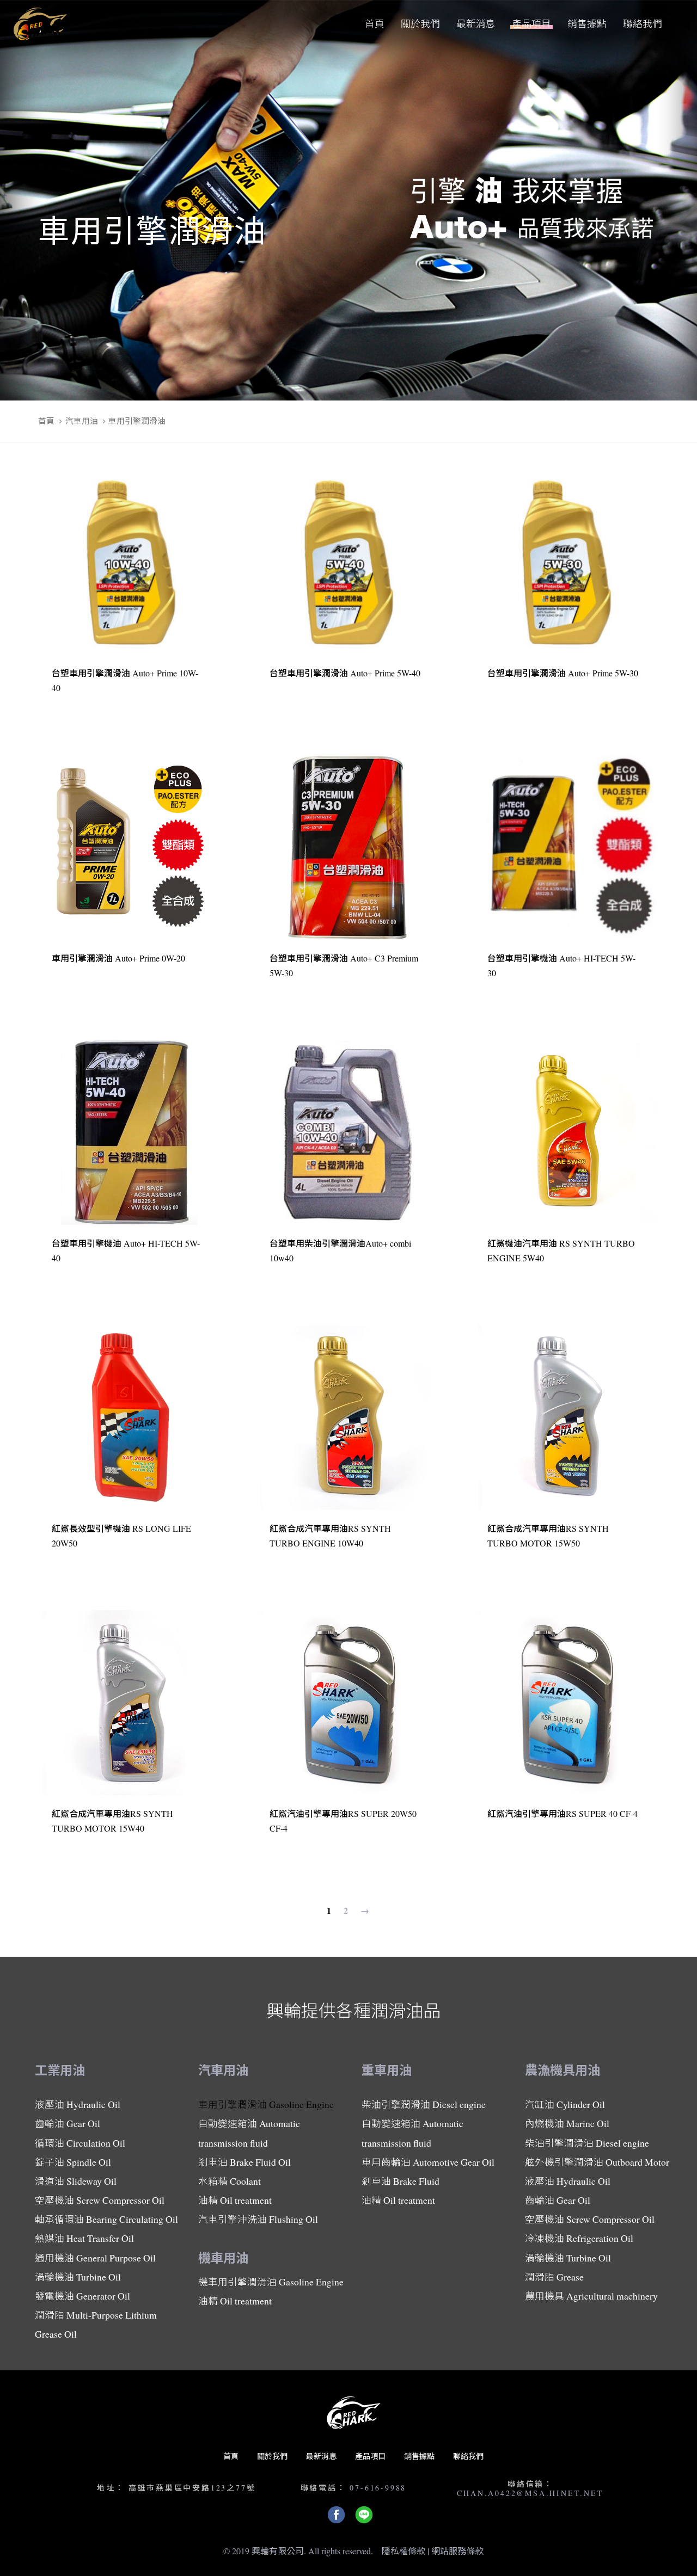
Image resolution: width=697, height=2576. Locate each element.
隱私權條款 (403, 2551)
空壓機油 (100, 2200)
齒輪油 (68, 2123)
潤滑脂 (96, 2324)
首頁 (46, 421)
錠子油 (73, 2162)
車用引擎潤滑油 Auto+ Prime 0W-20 (118, 958)
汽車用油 (82, 421)
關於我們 (272, 2456)
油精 (235, 2200)
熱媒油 (84, 2238)
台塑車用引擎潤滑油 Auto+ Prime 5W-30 (563, 673)
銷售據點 (419, 2456)
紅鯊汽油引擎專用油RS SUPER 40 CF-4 (563, 1813)
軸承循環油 (106, 2219)
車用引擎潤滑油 (266, 2104)
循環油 (80, 2143)
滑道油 (76, 2181)
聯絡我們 (468, 2456)
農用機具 (591, 2296)
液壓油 (78, 2104)
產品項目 (370, 2456)
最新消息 (321, 2456)
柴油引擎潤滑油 (424, 2104)
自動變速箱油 (249, 2133)
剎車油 (244, 2162)
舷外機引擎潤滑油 (597, 2162)
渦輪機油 (78, 2277)
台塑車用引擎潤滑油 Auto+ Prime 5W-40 (345, 673)
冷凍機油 (579, 2238)
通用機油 (95, 2258)
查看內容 (77, 702)
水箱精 (230, 2181)
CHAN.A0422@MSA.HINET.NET (530, 2493)
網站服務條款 (457, 2551)
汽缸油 (565, 2104)
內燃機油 (567, 2123)
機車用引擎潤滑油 (271, 2282)
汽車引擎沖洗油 (258, 2219)
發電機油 (82, 2296)
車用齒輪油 (428, 2162)
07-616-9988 (378, 2488)
